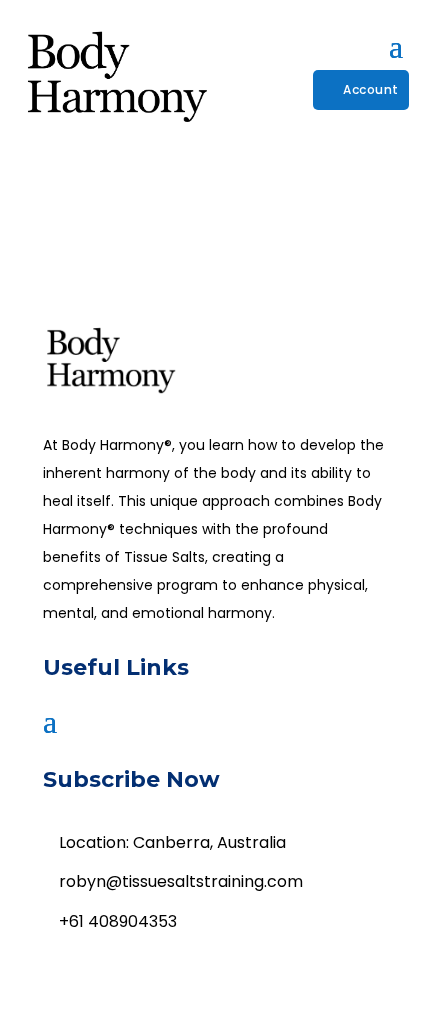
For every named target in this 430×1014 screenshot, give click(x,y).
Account (371, 89)
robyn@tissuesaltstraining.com (181, 881)
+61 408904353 (118, 921)
